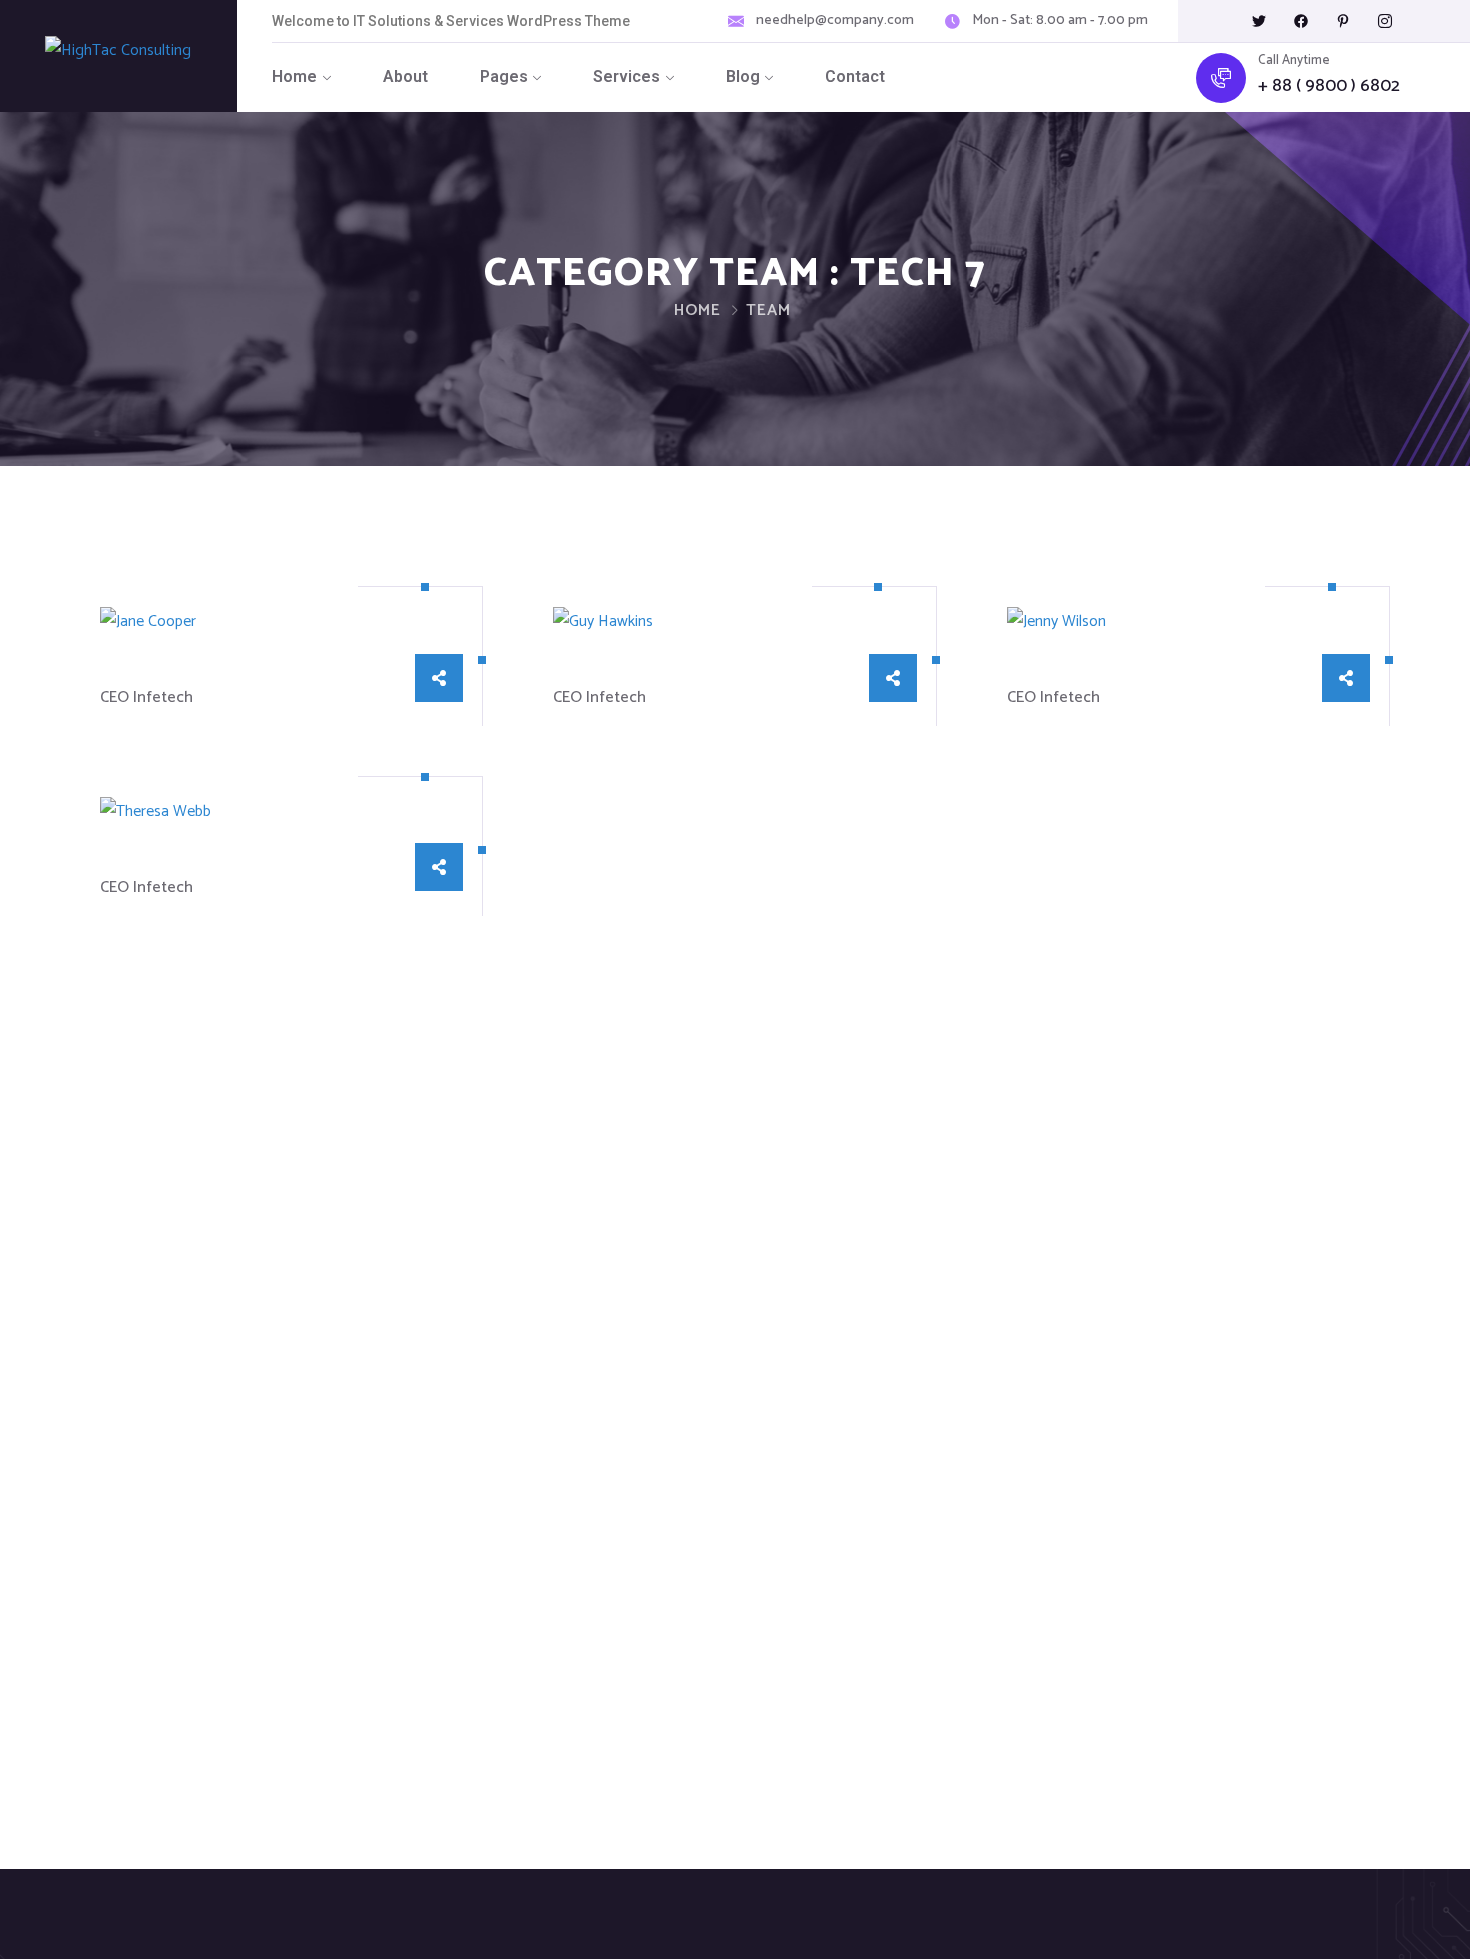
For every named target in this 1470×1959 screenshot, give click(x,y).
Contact (855, 76)
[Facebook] (1301, 21)
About (405, 76)
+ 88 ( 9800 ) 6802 (1329, 86)
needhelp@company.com (835, 21)
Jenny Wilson (1075, 670)
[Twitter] (1259, 21)
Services (626, 76)
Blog (743, 76)
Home (294, 76)
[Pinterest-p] (1343, 21)
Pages (504, 76)
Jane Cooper (163, 670)
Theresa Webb (177, 859)
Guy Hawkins (620, 670)
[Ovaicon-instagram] (1385, 21)
